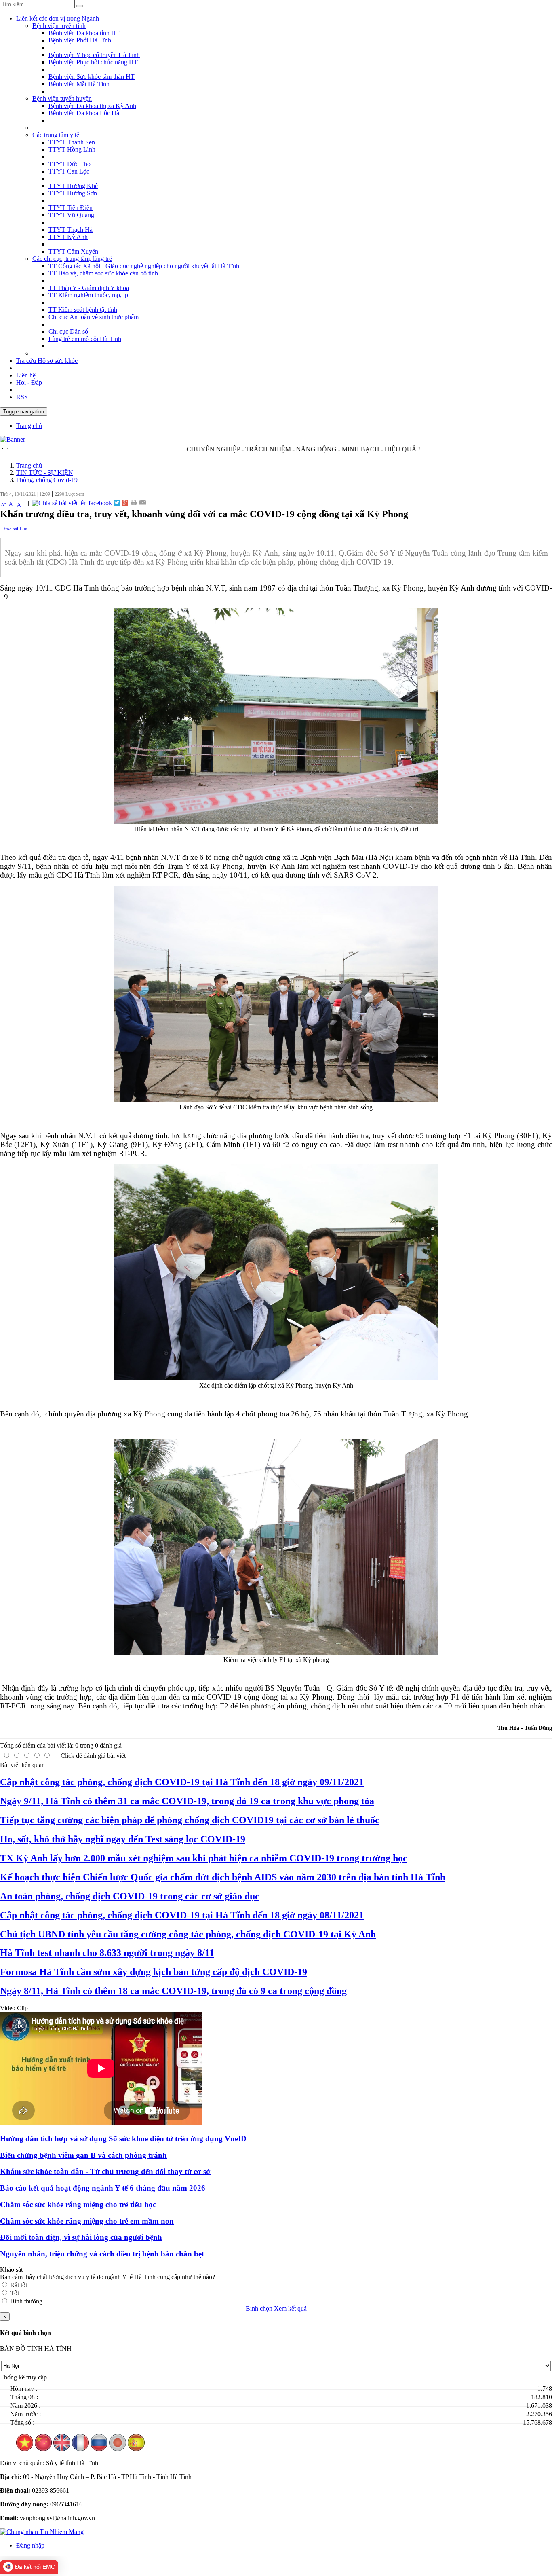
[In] (134, 503)
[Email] (142, 503)
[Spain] (136, 2449)
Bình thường (26, 2301)
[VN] (25, 2449)
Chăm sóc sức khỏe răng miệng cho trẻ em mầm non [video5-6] (87, 2221)
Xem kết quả (290, 2308)
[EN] (62, 2449)
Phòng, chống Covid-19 (47, 480)
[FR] (80, 2449)
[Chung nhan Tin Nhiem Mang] (42, 2532)
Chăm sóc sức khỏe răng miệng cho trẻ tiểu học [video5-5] (78, 2205)
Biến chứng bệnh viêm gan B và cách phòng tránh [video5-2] (83, 2155)
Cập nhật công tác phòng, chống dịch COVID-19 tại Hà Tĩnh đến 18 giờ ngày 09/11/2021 (182, 1782)
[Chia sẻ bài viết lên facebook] (72, 503)
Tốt (15, 2293)
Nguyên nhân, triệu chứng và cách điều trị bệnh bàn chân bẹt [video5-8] (102, 2254)
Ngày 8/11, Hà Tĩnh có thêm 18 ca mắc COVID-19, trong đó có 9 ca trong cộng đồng (173, 1991)
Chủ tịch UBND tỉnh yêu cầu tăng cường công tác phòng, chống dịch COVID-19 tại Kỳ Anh (188, 1934)
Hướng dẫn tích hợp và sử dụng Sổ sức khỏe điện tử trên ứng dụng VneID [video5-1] (123, 2139)
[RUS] (99, 2449)
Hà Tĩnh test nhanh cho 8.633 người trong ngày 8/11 (107, 1953)
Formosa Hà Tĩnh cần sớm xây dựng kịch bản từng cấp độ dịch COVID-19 (154, 1972)
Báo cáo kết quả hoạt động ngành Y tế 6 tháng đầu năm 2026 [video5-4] (103, 2188)
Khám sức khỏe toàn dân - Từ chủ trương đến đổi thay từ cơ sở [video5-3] (105, 2171)
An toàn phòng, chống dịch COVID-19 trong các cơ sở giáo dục (130, 1896)
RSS (22, 397)
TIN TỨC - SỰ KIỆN (45, 473)
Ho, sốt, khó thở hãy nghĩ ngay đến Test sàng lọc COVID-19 (123, 1839)
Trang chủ (29, 465)
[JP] (118, 2449)
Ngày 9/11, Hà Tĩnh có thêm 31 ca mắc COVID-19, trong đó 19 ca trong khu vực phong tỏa (187, 1801)
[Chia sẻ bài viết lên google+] (125, 503)
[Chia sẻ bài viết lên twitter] (117, 503)
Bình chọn (259, 2308)
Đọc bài (11, 529)
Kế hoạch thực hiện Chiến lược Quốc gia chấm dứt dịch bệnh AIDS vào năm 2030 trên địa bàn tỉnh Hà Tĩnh (223, 1877)
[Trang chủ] (13, 439)
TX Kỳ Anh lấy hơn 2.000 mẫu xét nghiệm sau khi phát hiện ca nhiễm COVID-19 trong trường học (204, 1858)
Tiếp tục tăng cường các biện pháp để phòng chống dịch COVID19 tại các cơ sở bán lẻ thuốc (190, 1820)
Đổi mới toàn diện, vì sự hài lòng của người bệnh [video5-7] (81, 2237)
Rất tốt (19, 2285)
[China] (43, 2449)
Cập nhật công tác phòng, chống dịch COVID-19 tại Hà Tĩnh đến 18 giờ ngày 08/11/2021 (182, 1915)
